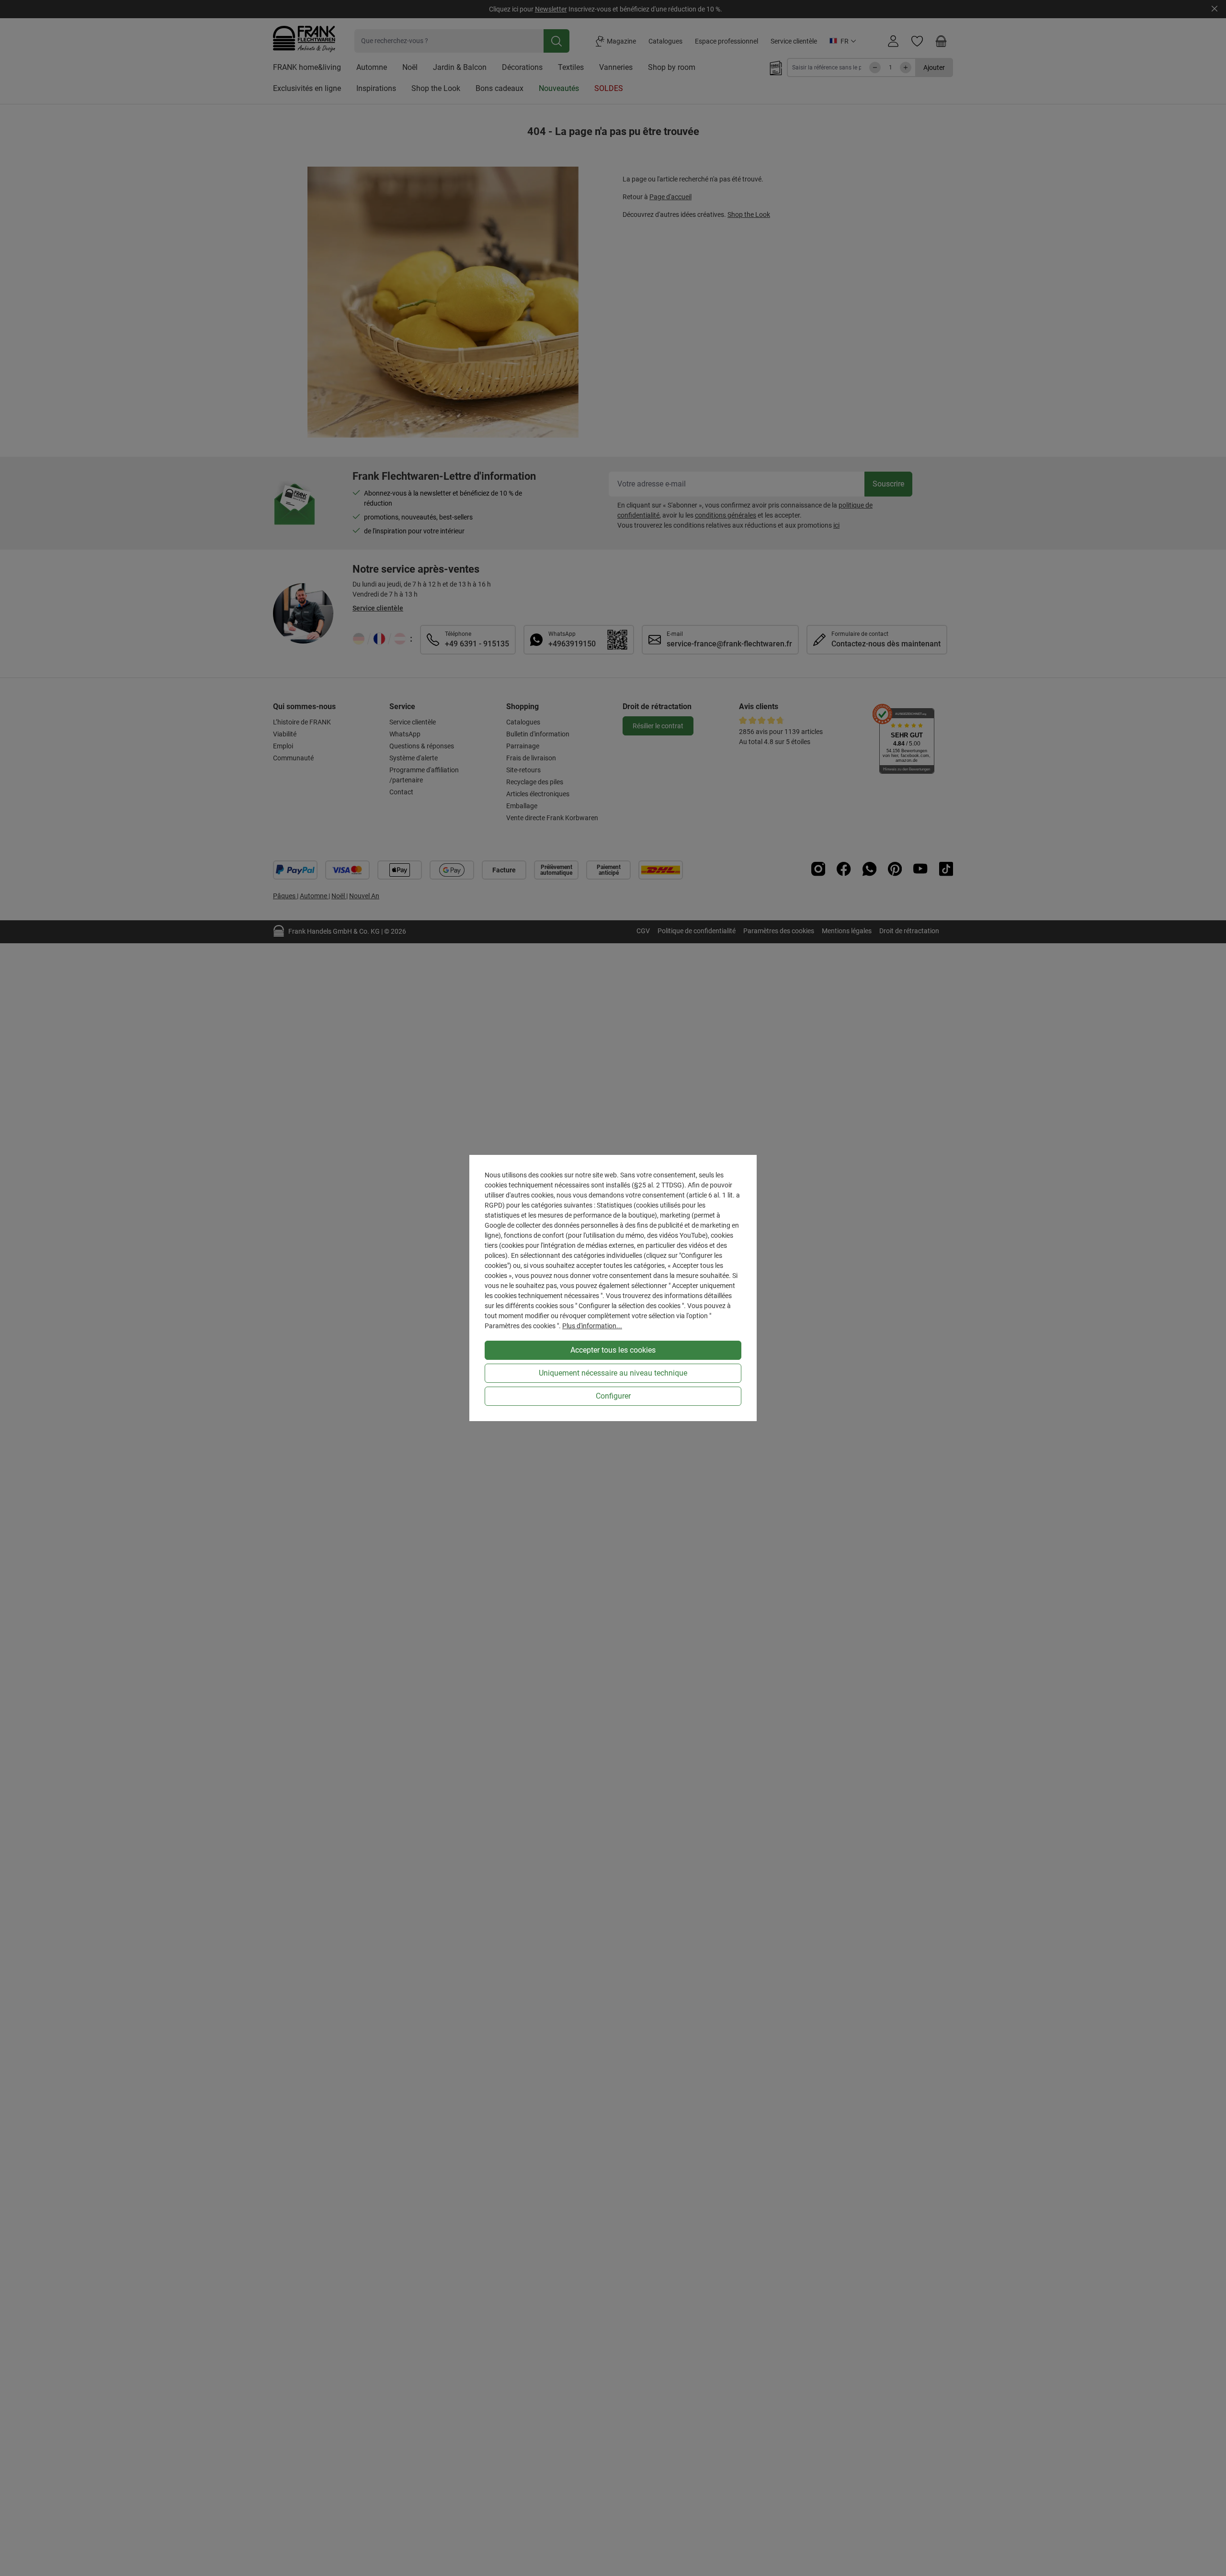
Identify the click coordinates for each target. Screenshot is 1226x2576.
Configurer (613, 1396)
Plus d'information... (592, 1326)
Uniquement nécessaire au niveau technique (613, 1373)
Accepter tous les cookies (613, 1350)
